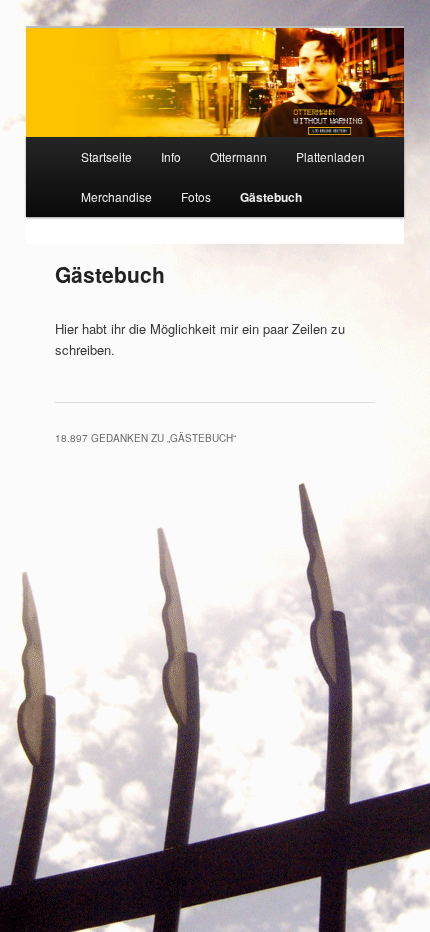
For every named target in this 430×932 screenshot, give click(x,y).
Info (171, 156)
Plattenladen (330, 156)
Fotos (196, 196)
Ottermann (238, 156)
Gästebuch (271, 197)
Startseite (106, 156)
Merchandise (116, 196)
